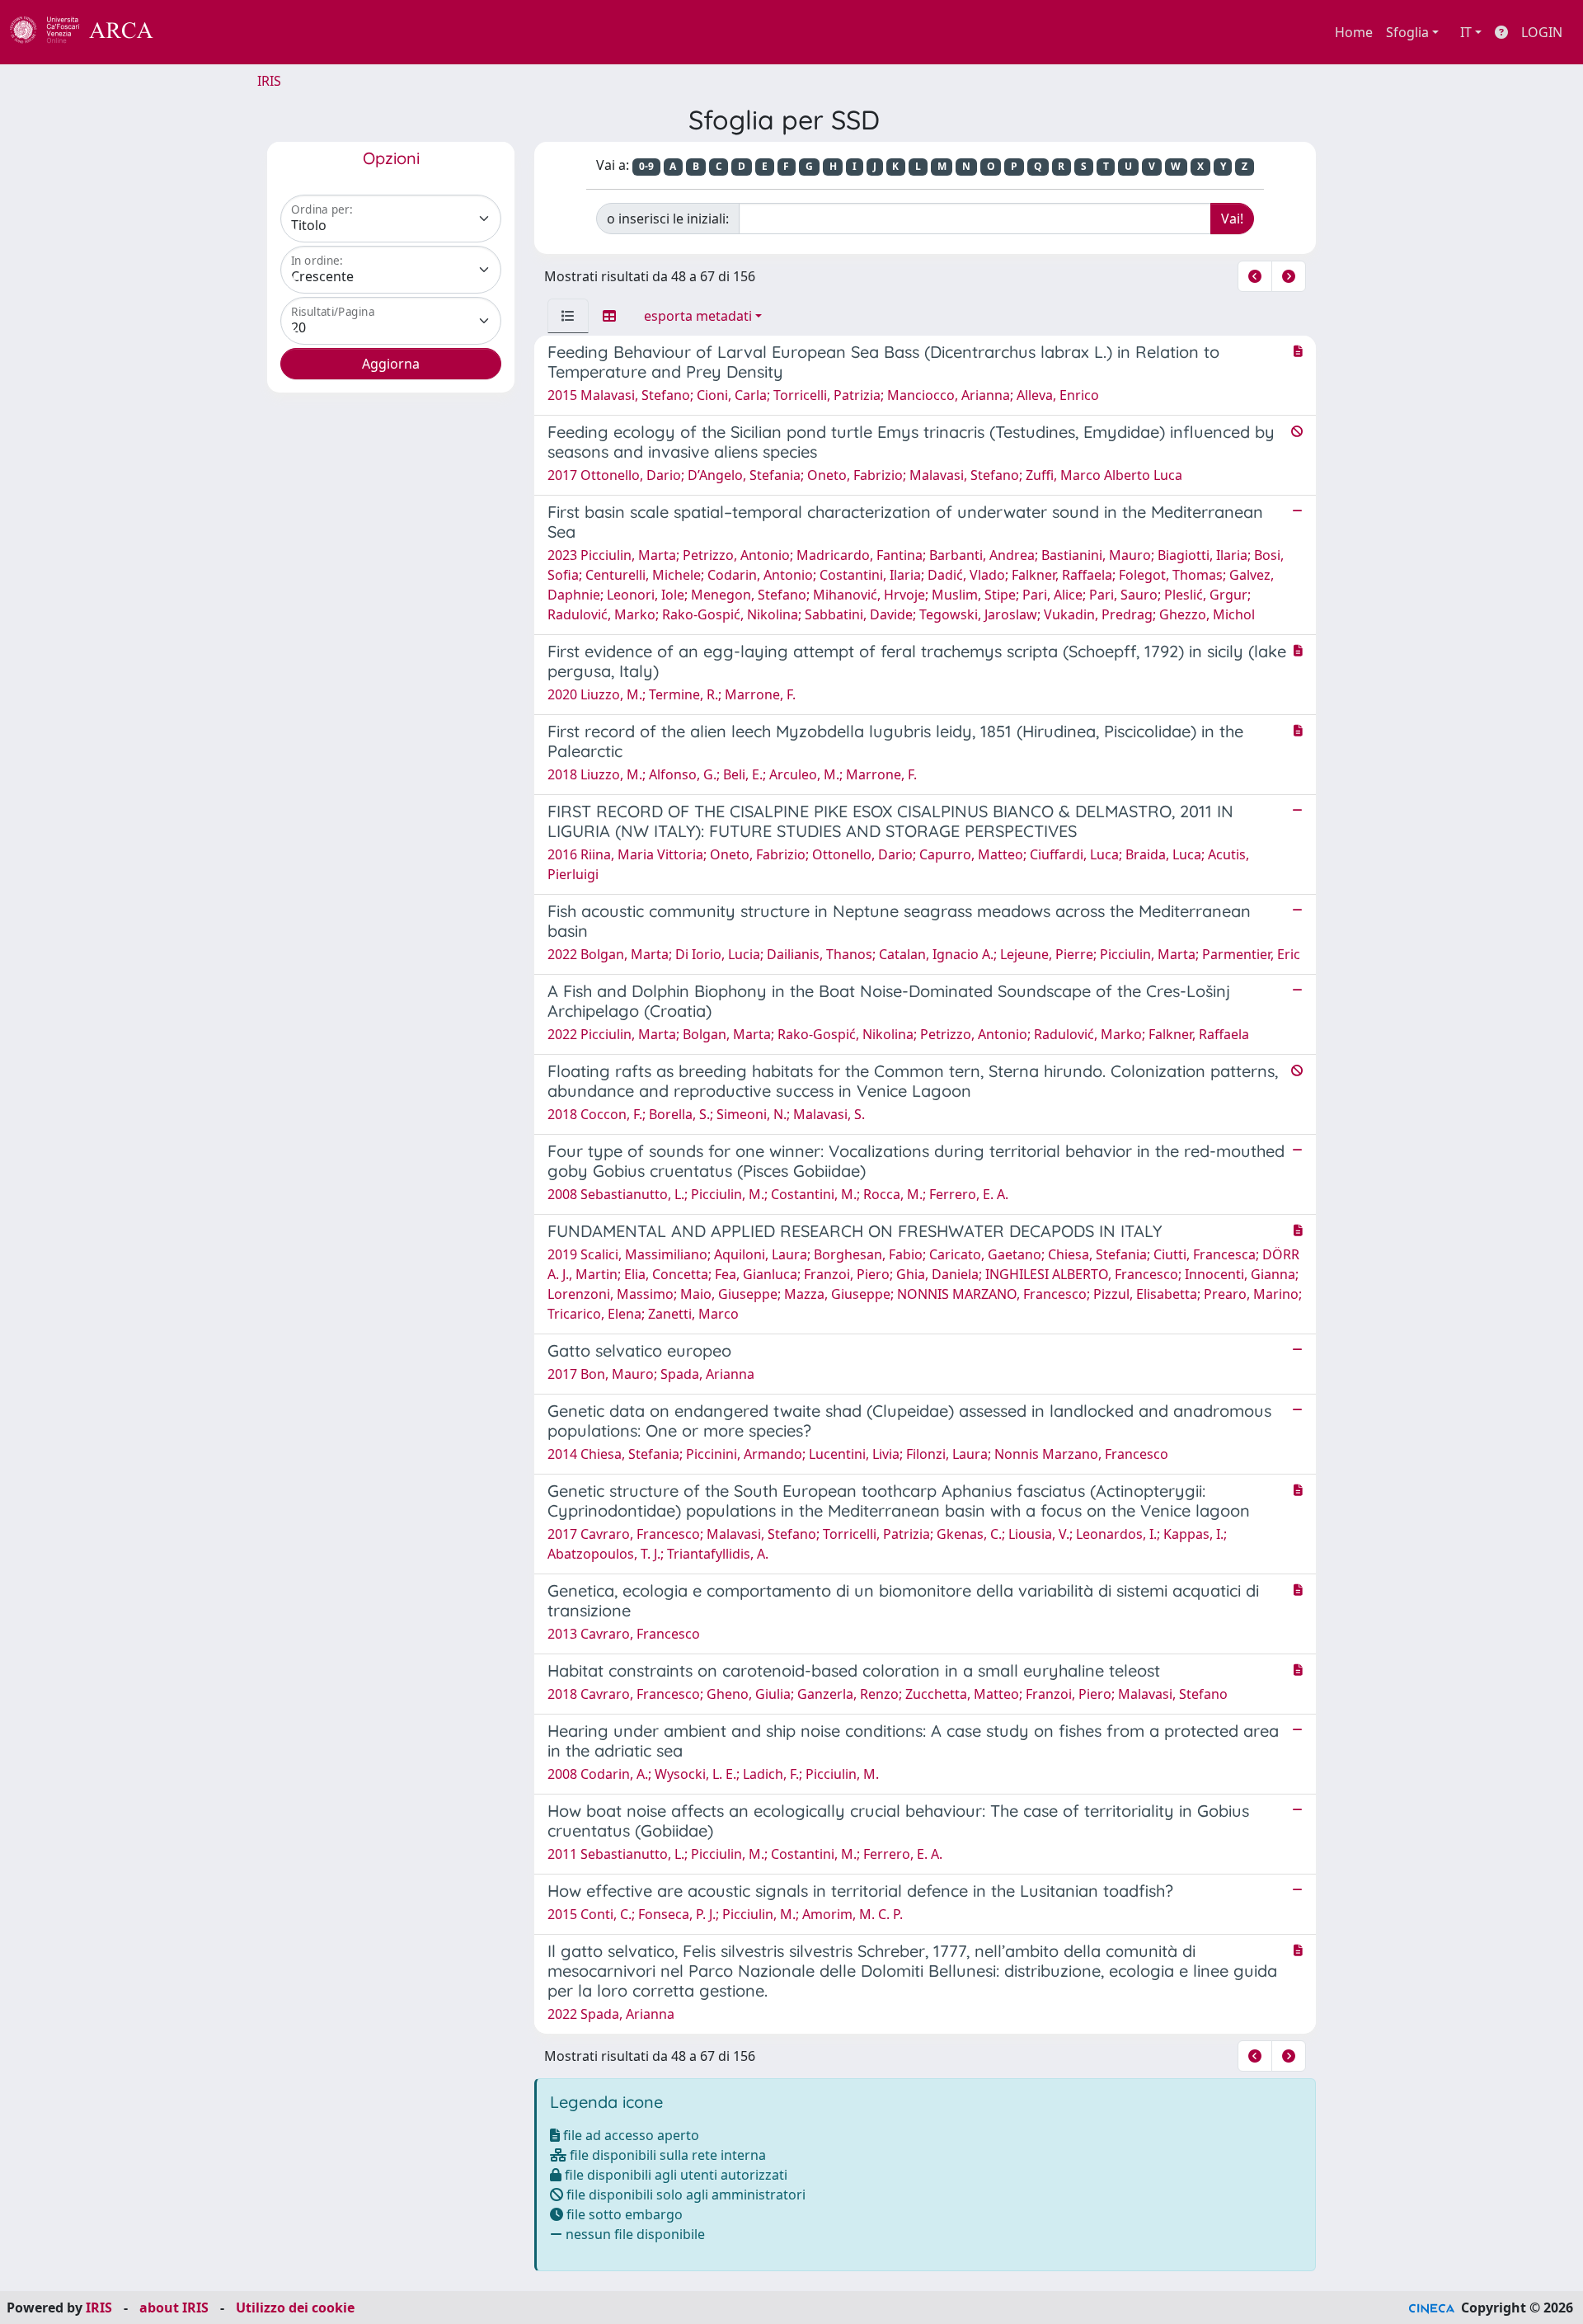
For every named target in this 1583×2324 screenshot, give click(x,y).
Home (1354, 32)
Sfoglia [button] (1407, 32)
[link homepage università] (198, 32)
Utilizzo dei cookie (295, 2308)
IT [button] (1466, 32)
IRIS (269, 81)
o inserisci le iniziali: (668, 219)
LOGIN (1542, 32)
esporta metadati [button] (698, 316)
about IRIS (174, 2308)
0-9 (646, 166)
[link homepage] (91, 32)
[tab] (568, 316)
